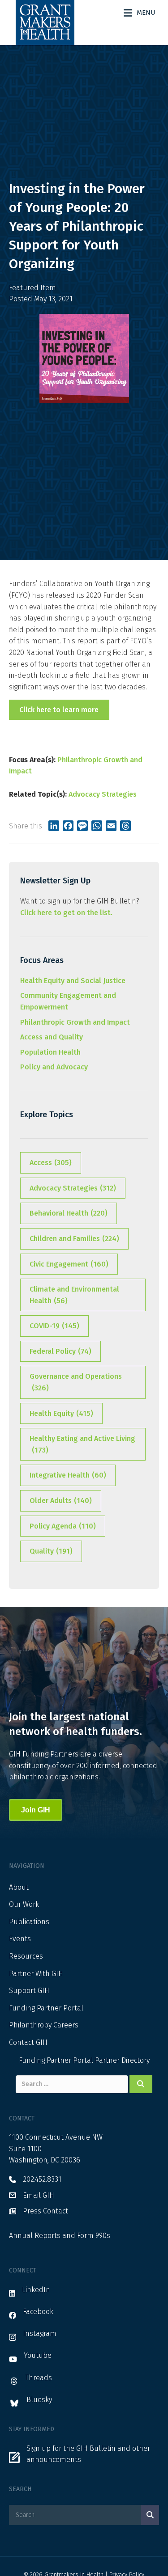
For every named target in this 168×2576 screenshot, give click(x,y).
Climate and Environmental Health (74, 1295)
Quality (51, 1551)
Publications (29, 1922)
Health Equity (61, 1413)
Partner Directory (122, 2060)
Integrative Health (68, 1475)
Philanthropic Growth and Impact (75, 1022)
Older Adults (61, 1501)
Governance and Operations (76, 1382)
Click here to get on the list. (66, 913)
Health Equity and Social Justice (73, 981)
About (19, 1887)
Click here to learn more (59, 710)
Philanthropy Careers (44, 2025)
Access (51, 1163)
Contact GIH (28, 2042)
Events (20, 1939)
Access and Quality (52, 1037)
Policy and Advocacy (54, 1067)
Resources (26, 1956)
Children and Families (74, 1239)
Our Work (24, 1904)
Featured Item (32, 288)
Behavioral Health (69, 1213)
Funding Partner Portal (46, 2008)
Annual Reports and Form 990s (60, 2236)
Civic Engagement (69, 1264)
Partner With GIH (36, 1974)
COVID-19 (54, 1326)
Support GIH (29, 1991)
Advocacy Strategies (103, 794)
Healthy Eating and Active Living (82, 1444)
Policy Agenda (63, 1526)
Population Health (50, 1052)
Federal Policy (60, 1351)
